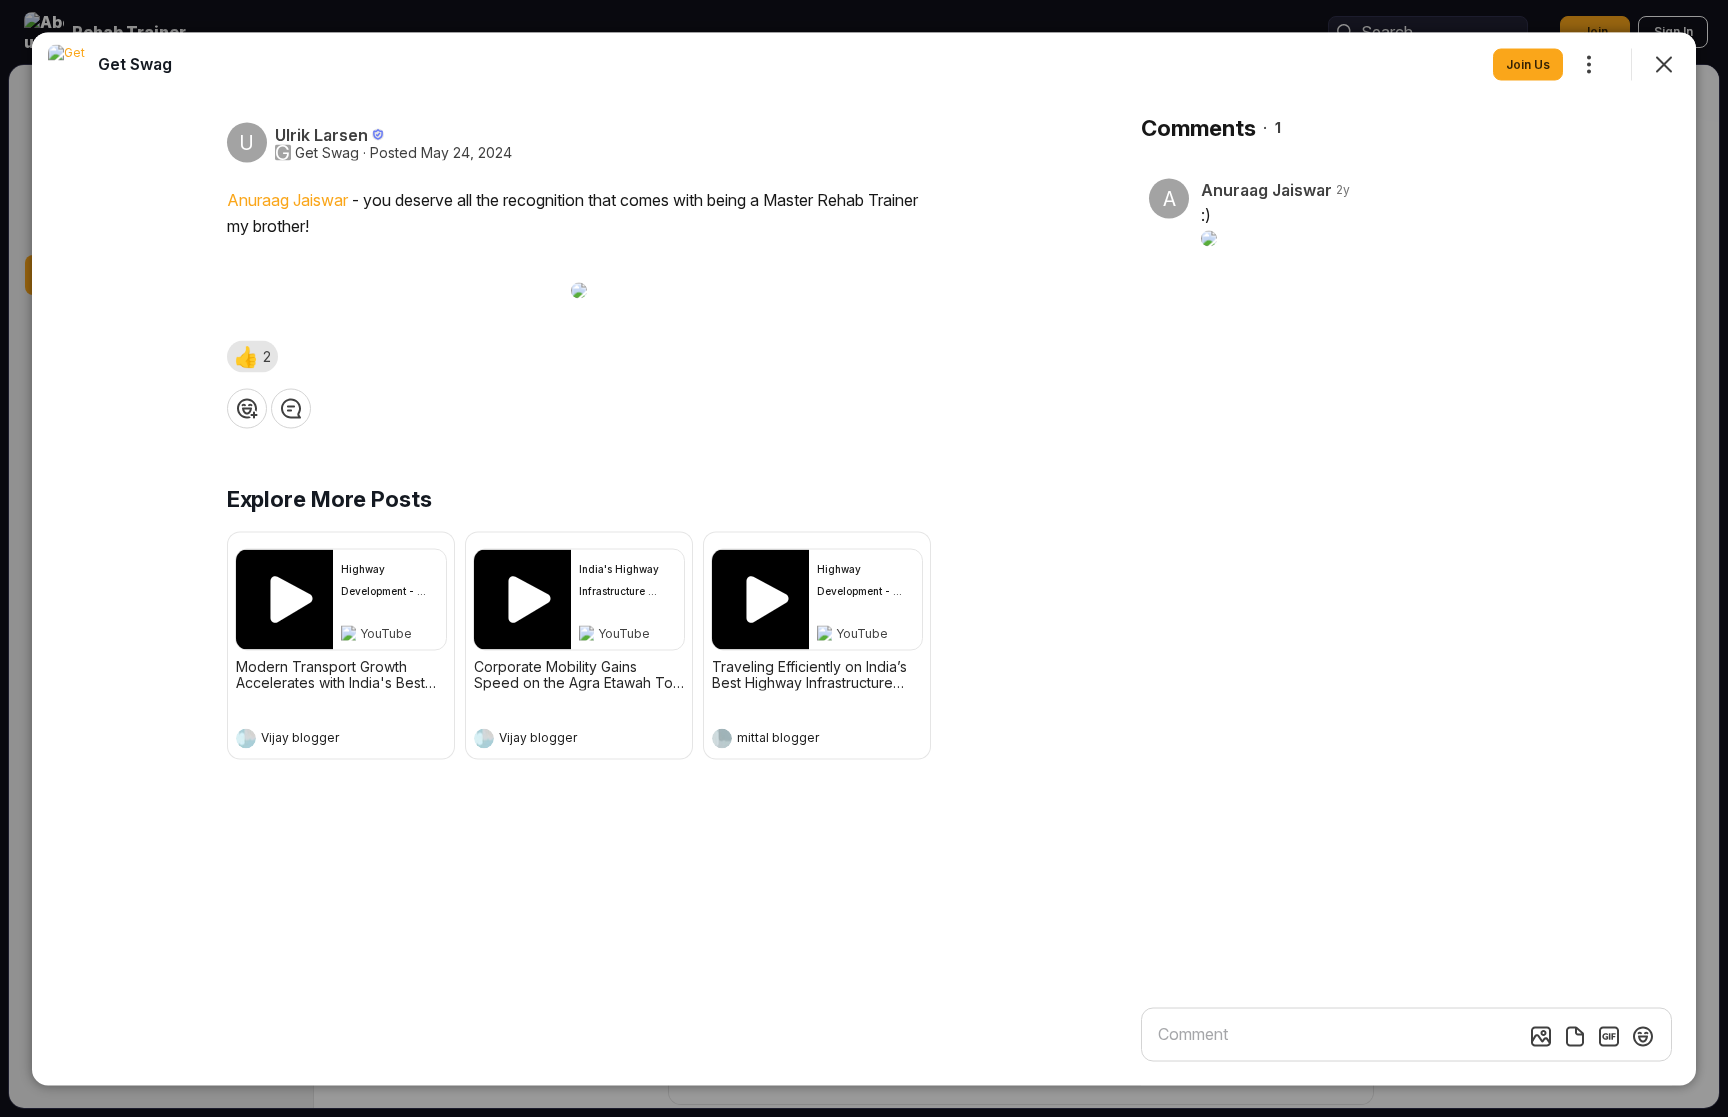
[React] (247, 408)
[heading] (321, 740)
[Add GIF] (1609, 1036)
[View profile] (246, 738)
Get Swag (327, 152)
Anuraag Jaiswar (287, 199)
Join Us (1528, 63)
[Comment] (291, 408)
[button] (252, 356)
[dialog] (864, 558)
